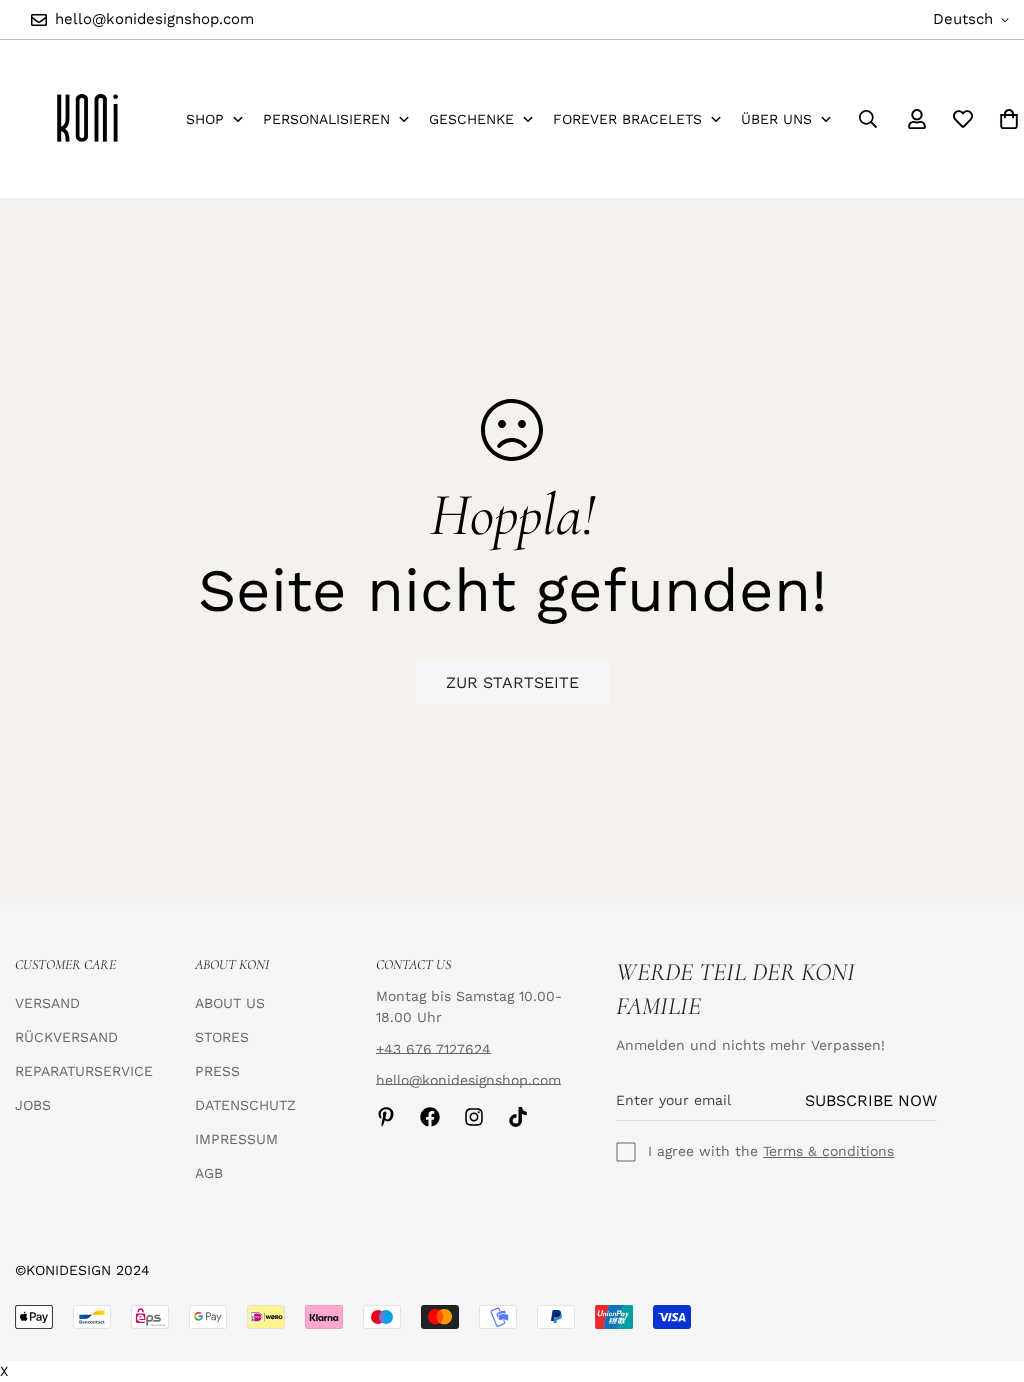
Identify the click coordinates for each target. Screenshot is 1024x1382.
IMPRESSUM (236, 1139)
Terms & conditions (828, 1151)
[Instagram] (474, 1117)
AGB (209, 1173)
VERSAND (47, 1003)
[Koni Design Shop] (87, 119)
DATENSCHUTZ (245, 1105)
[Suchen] (868, 119)
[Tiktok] (518, 1117)
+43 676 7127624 (433, 1049)
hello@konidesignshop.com (468, 1080)
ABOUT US (230, 1003)
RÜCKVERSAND (66, 1037)
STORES (222, 1037)
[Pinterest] (386, 1117)
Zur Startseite (512, 682)
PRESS (217, 1071)
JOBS (33, 1105)
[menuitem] (214, 119)
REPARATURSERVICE (84, 1071)
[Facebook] (430, 1117)
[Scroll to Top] (985, 1273)
